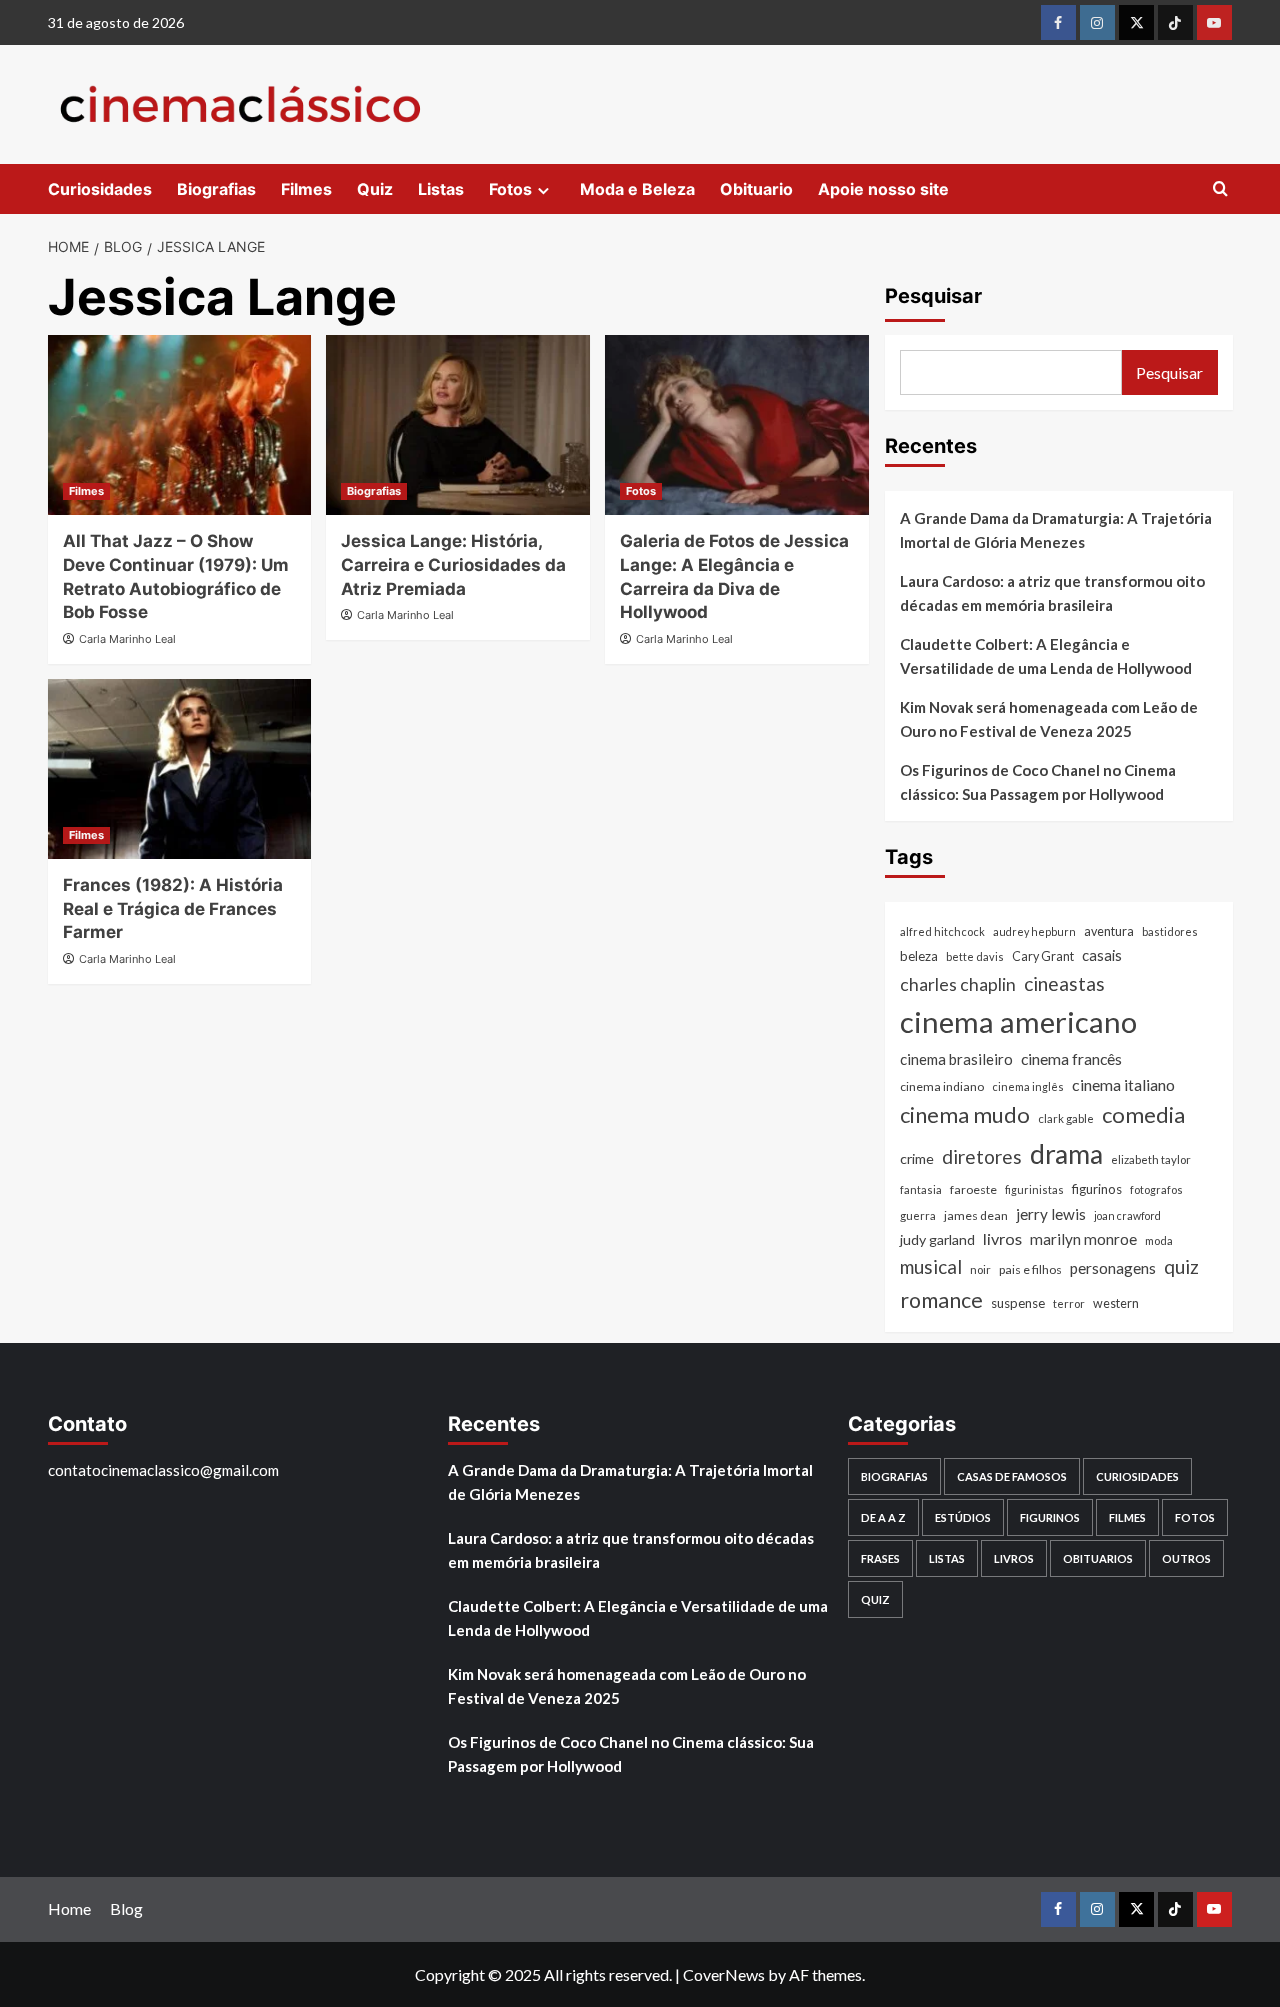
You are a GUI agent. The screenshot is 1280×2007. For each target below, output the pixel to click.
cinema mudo (965, 1115)
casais (1102, 956)
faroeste (973, 1189)
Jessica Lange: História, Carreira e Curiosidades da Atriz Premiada (453, 565)
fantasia (921, 1189)
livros (1002, 1239)
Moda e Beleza (637, 189)
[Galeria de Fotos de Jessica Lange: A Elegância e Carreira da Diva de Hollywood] (737, 425)
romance (941, 1300)
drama (1066, 1154)
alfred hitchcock (942, 931)
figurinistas (1034, 1189)
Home (69, 1908)
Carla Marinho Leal (127, 639)
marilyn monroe (1083, 1240)
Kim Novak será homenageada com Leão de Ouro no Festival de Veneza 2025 (1049, 719)
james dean (976, 1215)
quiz (1181, 1267)
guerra (918, 1215)
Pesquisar (933, 296)
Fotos (510, 189)
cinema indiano (942, 1086)
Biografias (216, 189)
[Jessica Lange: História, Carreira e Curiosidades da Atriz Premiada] (458, 425)
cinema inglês (1028, 1086)
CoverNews (724, 1974)
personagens (1113, 1269)
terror (1069, 1303)
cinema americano (1018, 1021)
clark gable (1066, 1119)
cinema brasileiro (956, 1059)
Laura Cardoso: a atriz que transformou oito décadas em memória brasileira (1052, 593)
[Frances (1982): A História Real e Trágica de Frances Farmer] (180, 769)
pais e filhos (1030, 1270)
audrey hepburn (1034, 931)
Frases (880, 1558)
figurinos (1097, 1189)
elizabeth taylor (1151, 1159)
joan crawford (1127, 1215)
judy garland (937, 1240)
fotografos (1156, 1189)
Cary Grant (1043, 957)
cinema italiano (1123, 1084)
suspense (1018, 1303)
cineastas (1064, 983)
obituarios (1098, 1558)
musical (931, 1267)
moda (1159, 1241)
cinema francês (1071, 1058)
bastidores (1170, 931)
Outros (1186, 1558)
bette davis (975, 957)
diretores (982, 1156)
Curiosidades (100, 189)
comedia (1143, 1115)
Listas (441, 189)
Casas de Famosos (1012, 1476)
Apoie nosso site (883, 189)
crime (917, 1158)
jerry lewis (1051, 1214)
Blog (126, 1908)
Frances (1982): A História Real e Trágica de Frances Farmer (173, 909)
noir (980, 1270)
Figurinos (1050, 1517)
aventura (1109, 931)
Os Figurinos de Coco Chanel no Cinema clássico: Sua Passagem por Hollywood (1038, 782)
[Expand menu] (543, 190)
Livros (1014, 1558)
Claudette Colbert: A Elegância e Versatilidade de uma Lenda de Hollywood (1046, 656)
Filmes (306, 189)
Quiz (375, 189)
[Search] (1220, 189)
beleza (919, 957)
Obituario (756, 189)
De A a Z (883, 1517)
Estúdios (963, 1517)
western (1116, 1303)
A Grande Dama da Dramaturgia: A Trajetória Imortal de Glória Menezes (1056, 530)
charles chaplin (958, 984)
